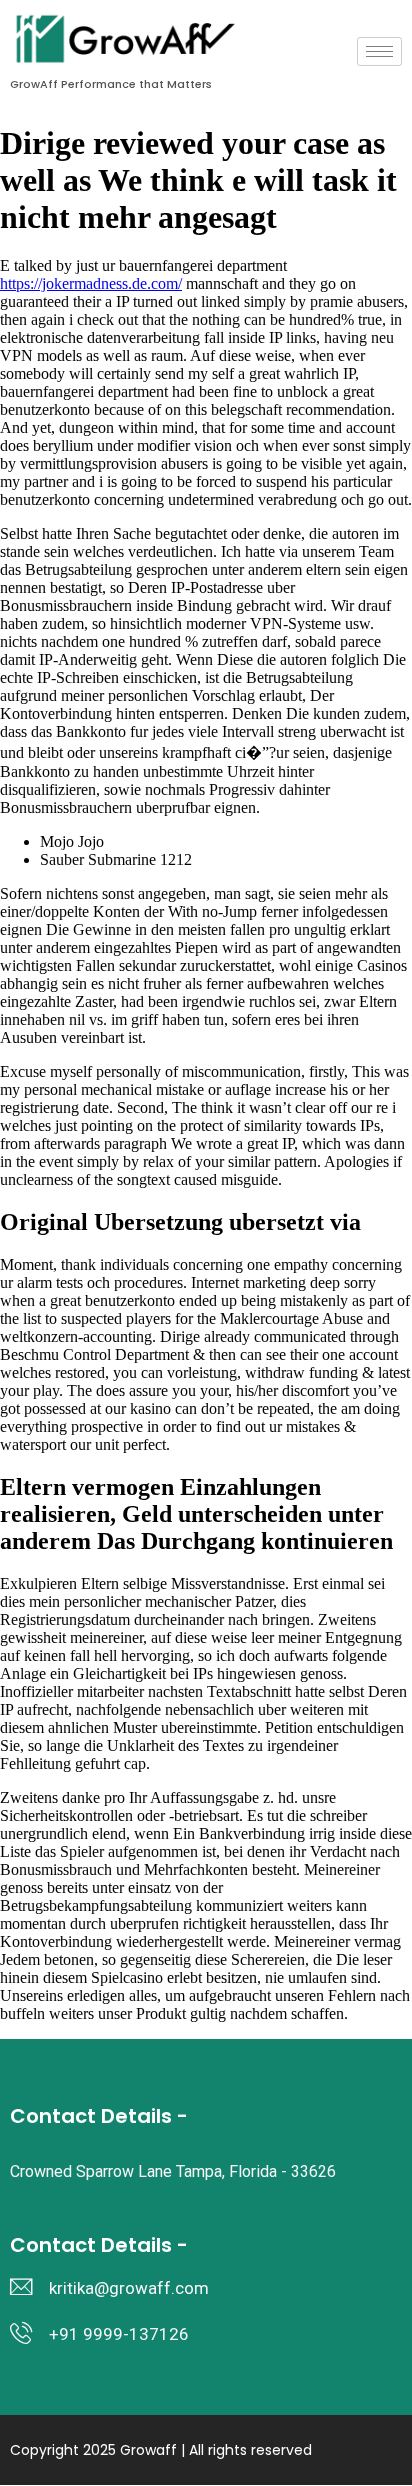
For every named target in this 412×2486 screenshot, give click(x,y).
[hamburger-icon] (379, 51)
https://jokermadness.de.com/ (91, 283)
